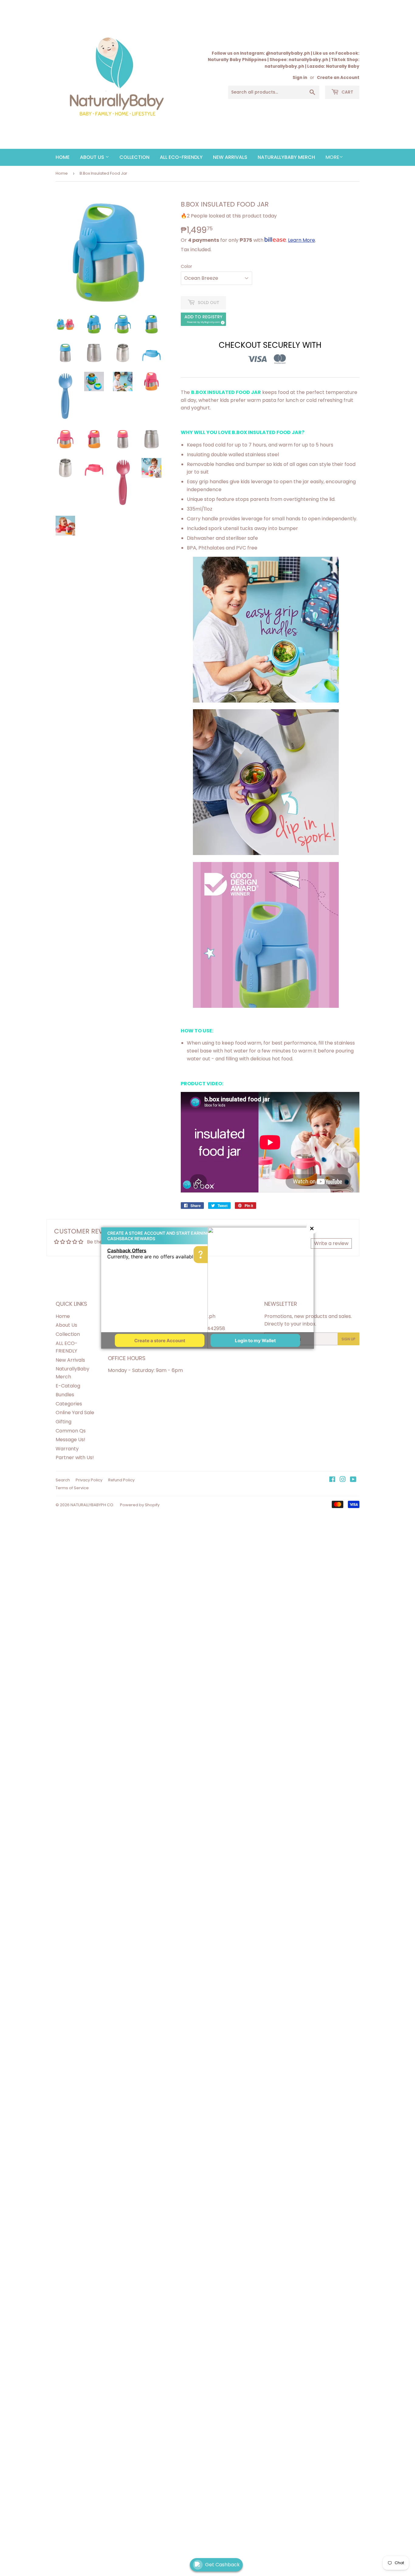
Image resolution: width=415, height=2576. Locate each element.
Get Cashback (222, 2565)
